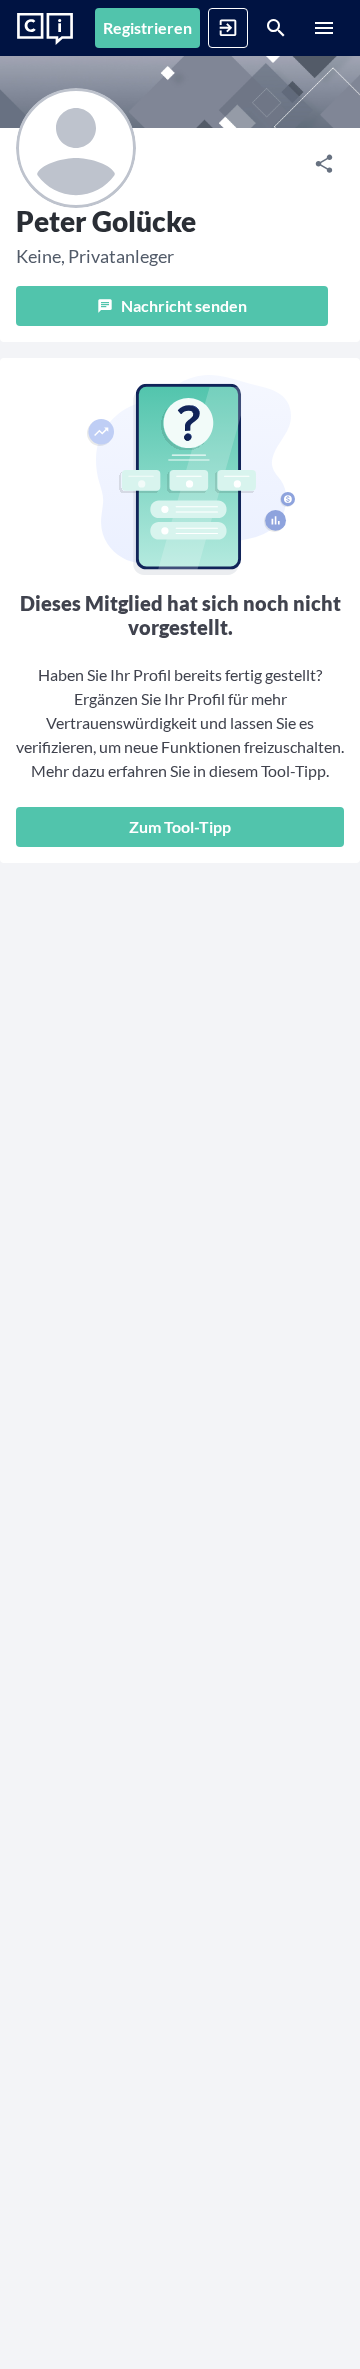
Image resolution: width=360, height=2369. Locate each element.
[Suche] (276, 28)
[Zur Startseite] (45, 29)
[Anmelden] (228, 28)
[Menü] (324, 28)
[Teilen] (324, 164)
